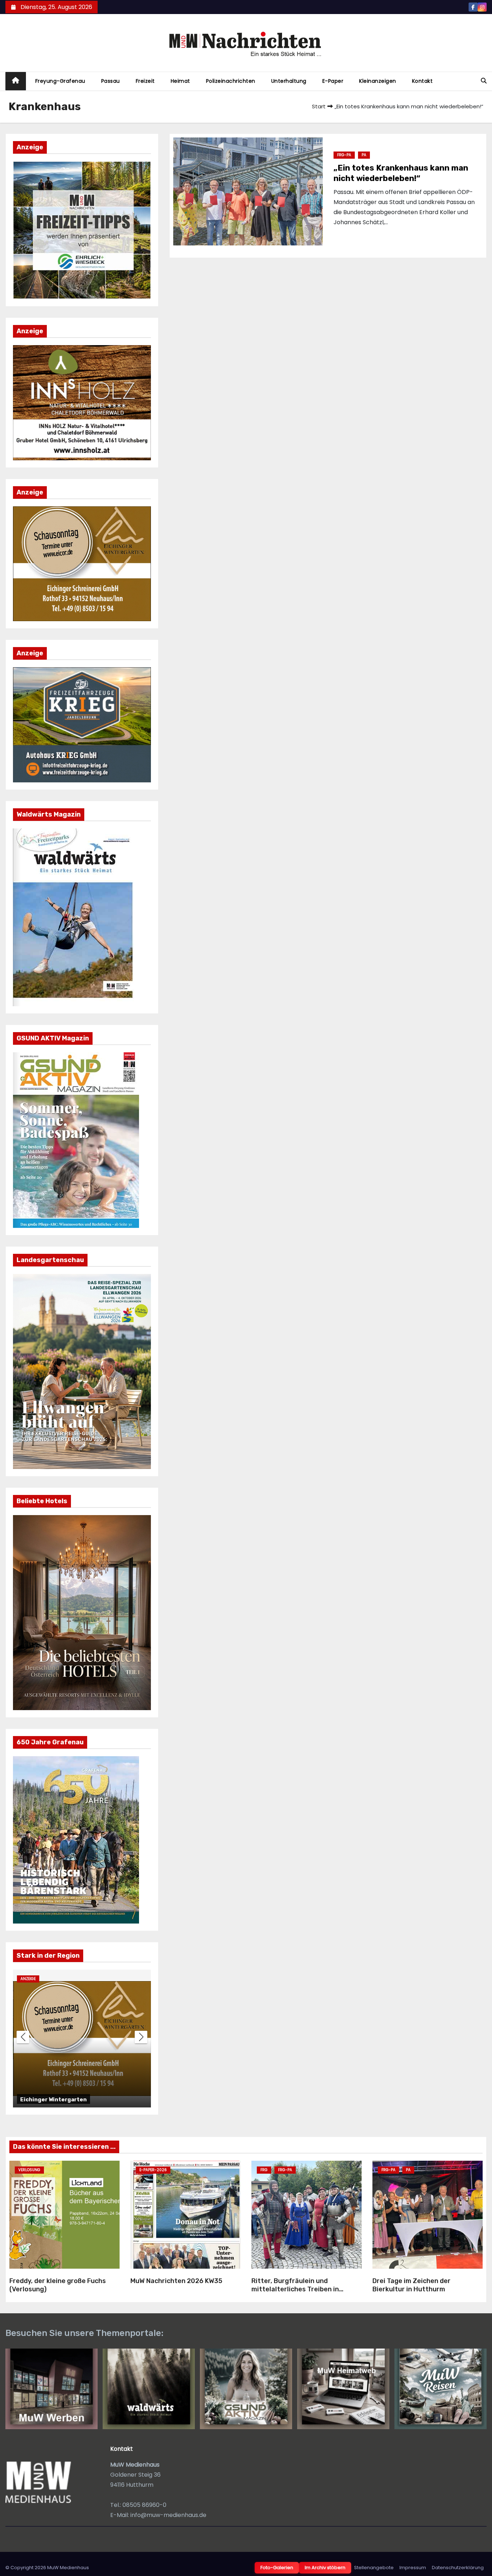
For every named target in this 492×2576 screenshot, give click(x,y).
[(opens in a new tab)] (185, 2215)
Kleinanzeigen (378, 81)
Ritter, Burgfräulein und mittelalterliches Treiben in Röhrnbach (295, 2289)
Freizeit (145, 81)
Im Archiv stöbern (325, 2568)
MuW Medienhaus (68, 2568)
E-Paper (333, 81)
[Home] (16, 81)
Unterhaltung (289, 81)
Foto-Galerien (277, 2568)
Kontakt (422, 81)
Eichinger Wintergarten (53, 2100)
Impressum (413, 2568)
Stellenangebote (374, 2568)
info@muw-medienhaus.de (168, 2515)
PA (364, 155)
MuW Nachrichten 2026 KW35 (176, 2281)
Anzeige (28, 1979)
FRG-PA (344, 155)
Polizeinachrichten (231, 81)
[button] (484, 81)
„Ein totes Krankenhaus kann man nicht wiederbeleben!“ (401, 173)
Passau (111, 81)
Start (319, 106)
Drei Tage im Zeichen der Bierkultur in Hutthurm (412, 2285)
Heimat (180, 81)
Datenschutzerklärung (458, 2568)
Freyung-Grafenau (60, 81)
